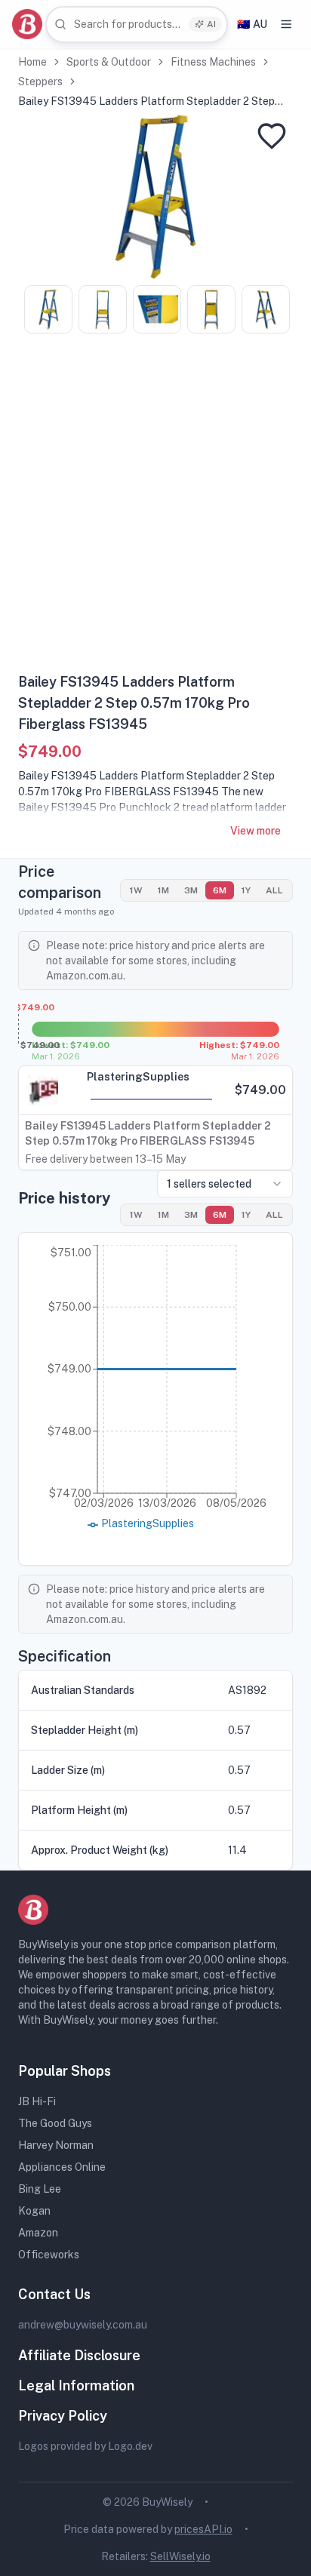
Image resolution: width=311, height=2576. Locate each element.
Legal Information (76, 2385)
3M (191, 890)
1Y (246, 890)
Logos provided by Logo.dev (85, 2446)
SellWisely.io (180, 2556)
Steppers (40, 81)
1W (136, 890)
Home (32, 62)
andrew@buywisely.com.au (83, 2325)
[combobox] (137, 25)
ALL (274, 890)
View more (256, 831)
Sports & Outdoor (109, 62)
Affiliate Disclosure (79, 2355)
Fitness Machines (213, 62)
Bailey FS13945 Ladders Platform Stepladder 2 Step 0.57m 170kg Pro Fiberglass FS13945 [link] (146, 102)
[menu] (286, 24)
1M (163, 890)
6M (220, 890)
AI (211, 24)
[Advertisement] (155, 509)
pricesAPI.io (203, 2529)
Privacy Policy (63, 2416)
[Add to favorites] (272, 136)
